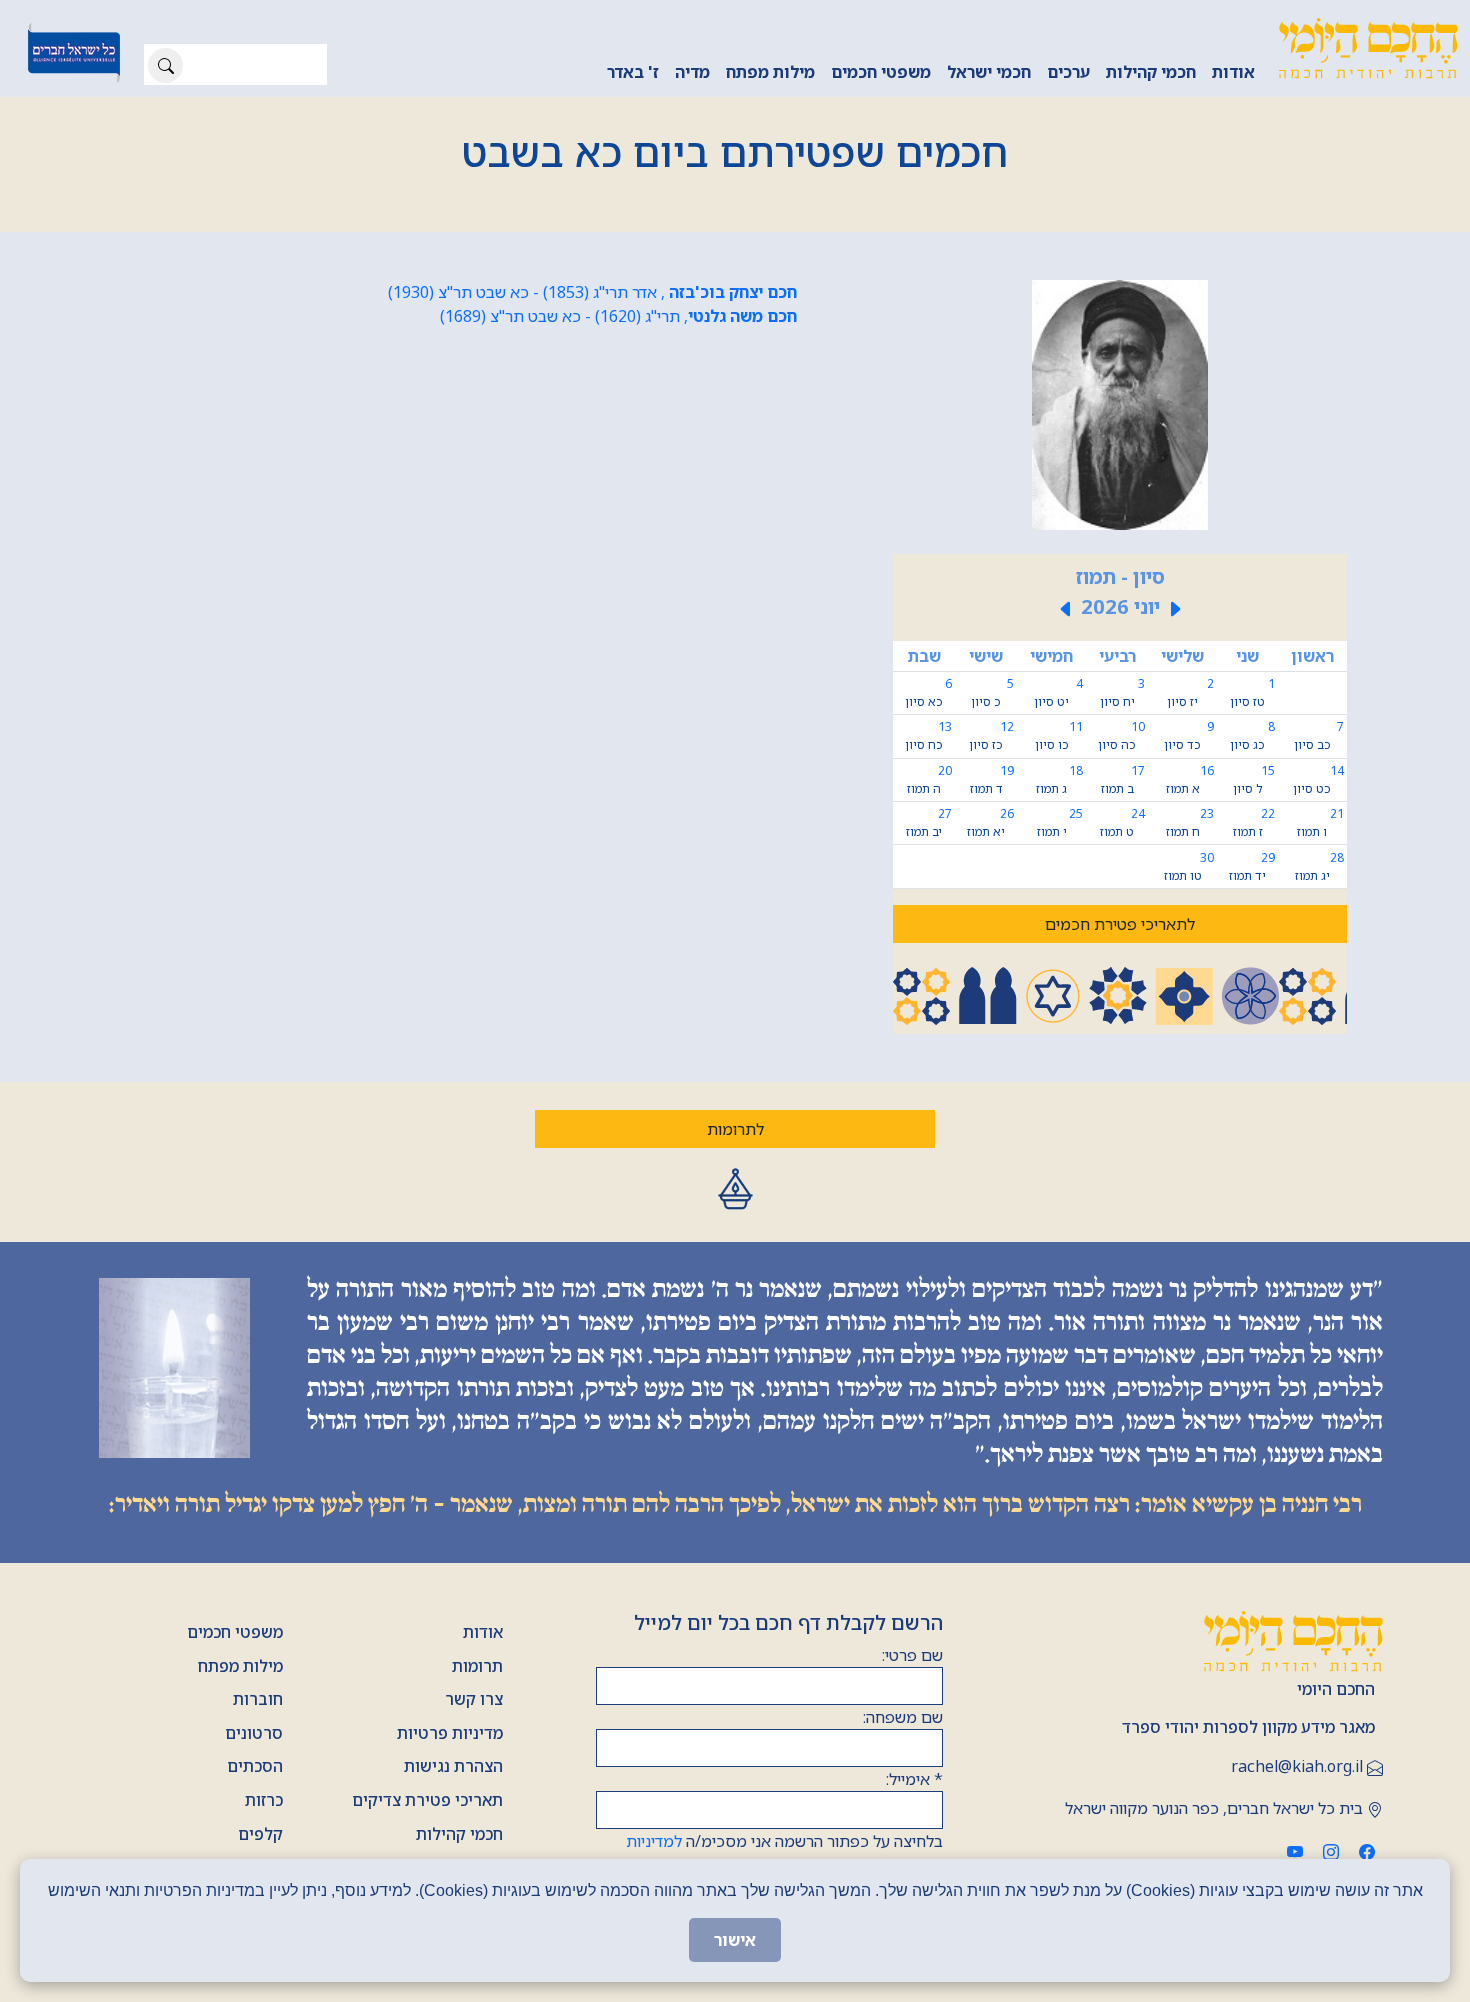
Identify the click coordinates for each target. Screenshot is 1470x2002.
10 (1121, 735)
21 (1320, 822)
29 (1251, 866)
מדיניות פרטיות (450, 1733)
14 (1318, 779)
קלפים (260, 1834)
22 (1253, 822)
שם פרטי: (912, 1655)
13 (928, 735)
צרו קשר (474, 1699)
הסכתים (255, 1766)
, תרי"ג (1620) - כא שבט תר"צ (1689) (618, 316)
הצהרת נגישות (453, 1766)
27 (929, 822)
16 (1190, 779)
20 (929, 779)
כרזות (264, 1800)
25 (1060, 822)
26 (990, 822)
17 (1123, 779)
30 (1189, 866)
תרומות (477, 1666)
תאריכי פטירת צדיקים (427, 1800)
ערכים (1068, 72)
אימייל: (914, 1779)
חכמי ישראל (989, 72)
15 (1253, 779)
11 (1059, 735)
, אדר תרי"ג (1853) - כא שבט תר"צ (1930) (592, 292)
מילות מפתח (770, 72)
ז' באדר (633, 72)
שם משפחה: (903, 1717)
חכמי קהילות (1151, 72)
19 (992, 779)
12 (991, 735)
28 (1319, 866)
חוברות (258, 1699)
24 (1122, 822)
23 (1190, 822)
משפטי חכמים (881, 72)
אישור (735, 1940)
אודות (1233, 72)
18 (1059, 779)
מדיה (692, 72)
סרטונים (254, 1733)
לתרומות (735, 1129)
